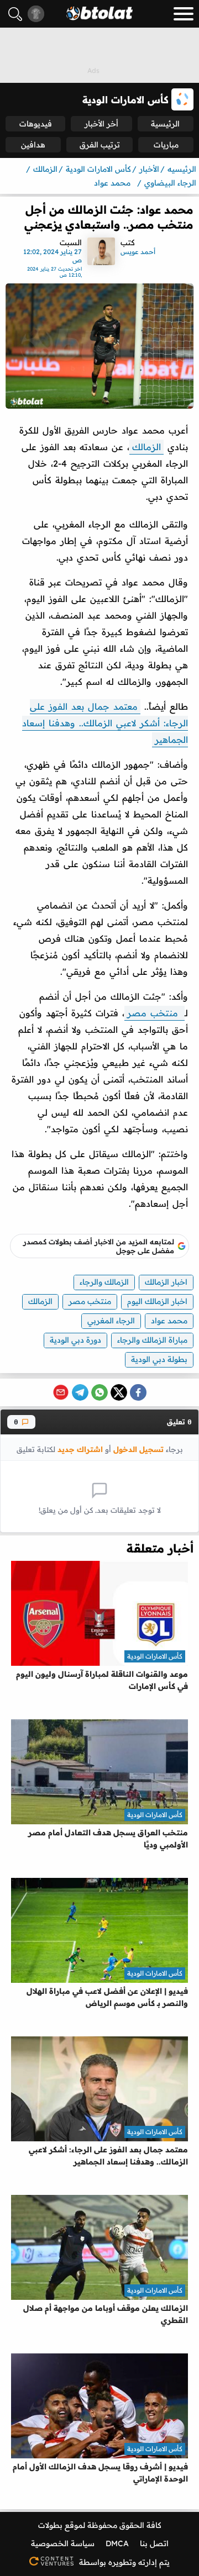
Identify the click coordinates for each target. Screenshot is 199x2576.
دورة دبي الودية (75, 1340)
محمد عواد (169, 1321)
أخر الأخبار (101, 124)
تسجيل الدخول (138, 1449)
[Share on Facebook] (138, 1392)
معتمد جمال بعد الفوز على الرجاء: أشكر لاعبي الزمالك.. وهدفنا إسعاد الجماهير (105, 723)
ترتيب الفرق (100, 145)
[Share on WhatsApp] (99, 1392)
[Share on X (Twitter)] (119, 1392)
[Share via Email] (61, 1392)
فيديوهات (36, 124)
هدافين (33, 145)
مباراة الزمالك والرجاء (152, 1340)
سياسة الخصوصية (63, 2543)
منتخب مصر (155, 1013)
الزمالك (146, 447)
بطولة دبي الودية (159, 1359)
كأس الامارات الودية (155, 1656)
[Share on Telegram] (80, 1392)
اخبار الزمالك (166, 1282)
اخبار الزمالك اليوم (157, 1301)
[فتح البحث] (15, 14)
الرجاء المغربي (111, 1321)
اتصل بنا (154, 2543)
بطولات (50, 2525)
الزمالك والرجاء (104, 1282)
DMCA (117, 2543)
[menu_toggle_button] (184, 14)
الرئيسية (165, 124)
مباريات (166, 145)
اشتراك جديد (80, 1449)
